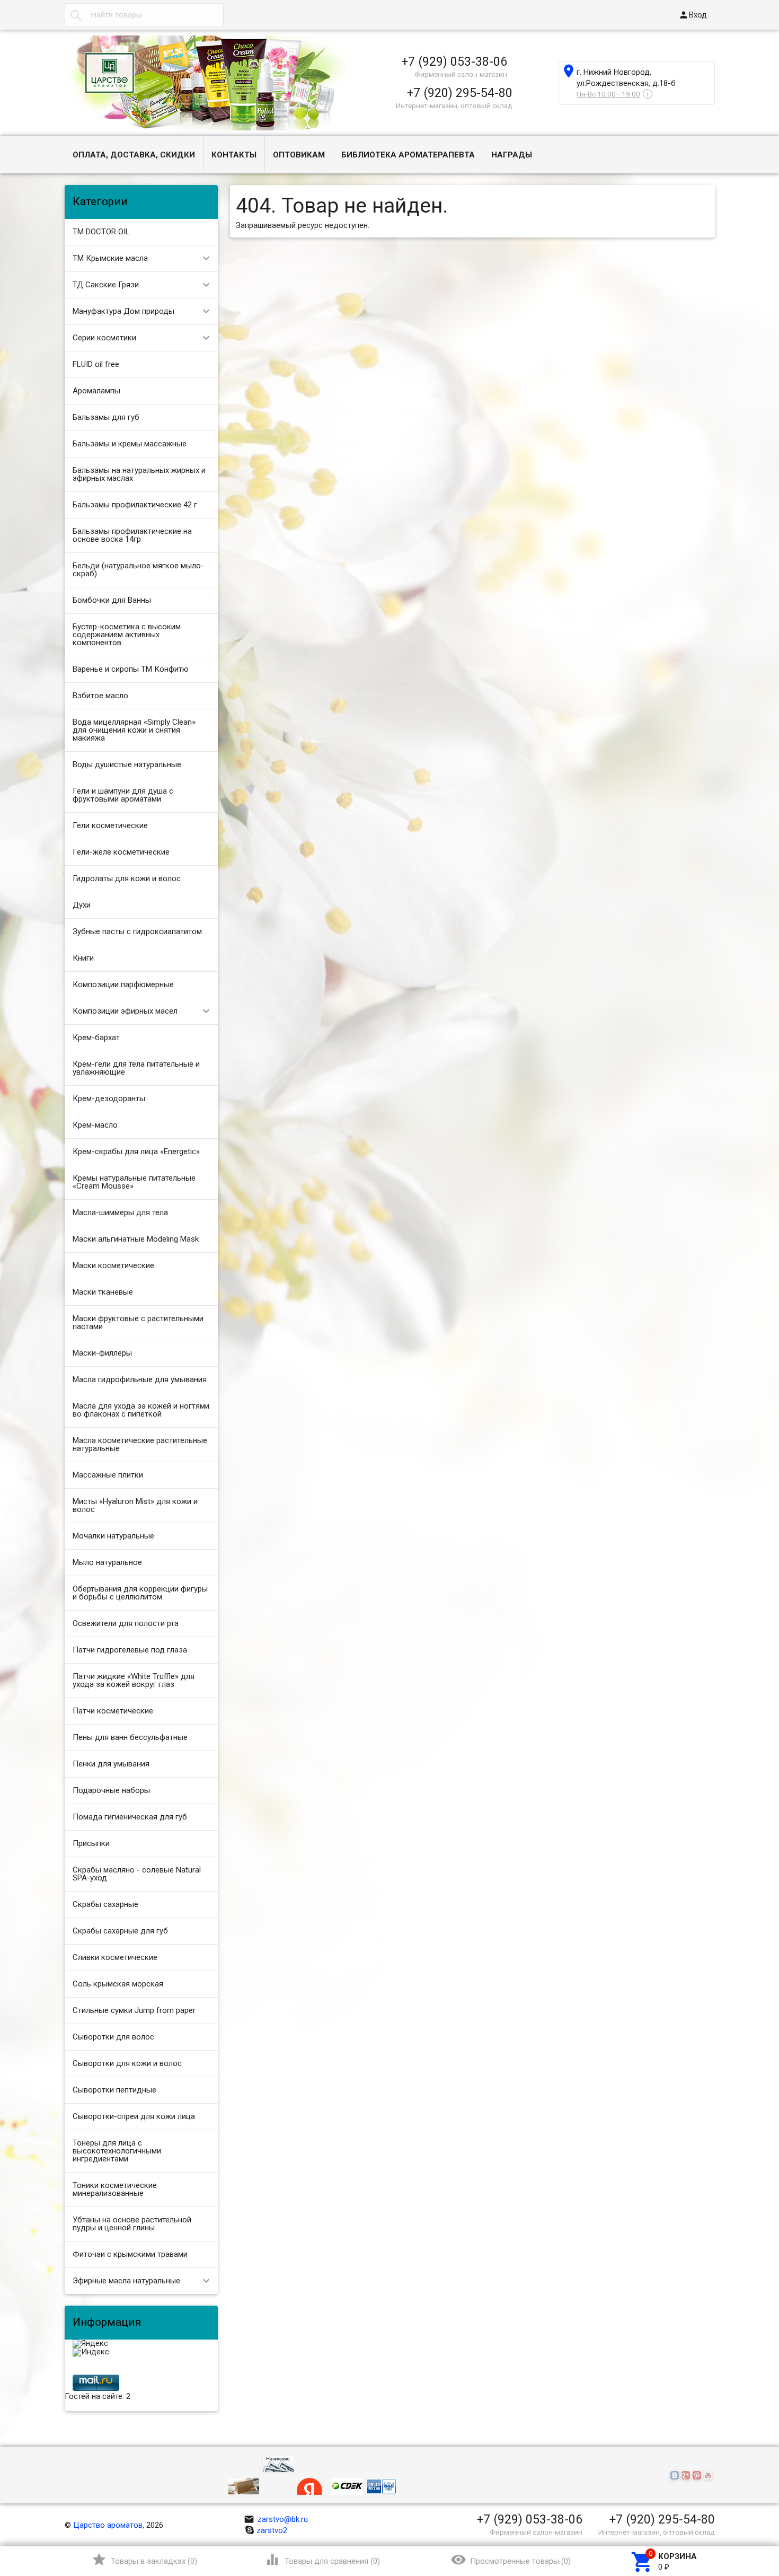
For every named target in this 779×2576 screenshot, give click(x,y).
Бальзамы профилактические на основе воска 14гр (132, 535)
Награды (512, 155)
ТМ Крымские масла (110, 258)
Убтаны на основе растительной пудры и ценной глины (132, 2224)
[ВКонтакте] (676, 2476)
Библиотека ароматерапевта (408, 155)
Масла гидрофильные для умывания (140, 1379)
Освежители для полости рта (126, 1623)
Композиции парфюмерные (123, 984)
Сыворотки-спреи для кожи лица (134, 2116)
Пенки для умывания (111, 1764)
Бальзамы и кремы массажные (130, 444)
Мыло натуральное (107, 1562)
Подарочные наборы (111, 1790)
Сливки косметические (115, 1957)
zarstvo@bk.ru (276, 2519)
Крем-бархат (96, 1038)
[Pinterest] (698, 2476)
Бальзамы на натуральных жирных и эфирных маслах (139, 474)
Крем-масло (95, 1125)
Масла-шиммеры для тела (120, 1212)
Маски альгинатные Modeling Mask (136, 1239)
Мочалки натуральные (113, 1536)
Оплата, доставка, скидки (134, 155)
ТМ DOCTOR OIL (101, 232)
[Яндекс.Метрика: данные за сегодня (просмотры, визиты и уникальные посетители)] (90, 2344)
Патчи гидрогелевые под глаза (130, 1650)
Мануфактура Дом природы (123, 311)
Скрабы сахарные (105, 1904)
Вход (693, 15)
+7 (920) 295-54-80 (460, 93)
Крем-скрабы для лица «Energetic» (136, 1151)
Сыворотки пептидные (114, 2090)
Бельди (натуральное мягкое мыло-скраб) (138, 570)
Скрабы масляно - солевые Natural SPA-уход (137, 1874)
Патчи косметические (113, 1711)
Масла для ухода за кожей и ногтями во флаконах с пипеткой (141, 1410)
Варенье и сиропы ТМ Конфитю (131, 669)
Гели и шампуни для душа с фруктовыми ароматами (123, 795)
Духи (82, 905)
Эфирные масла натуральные (126, 2281)
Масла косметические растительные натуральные (140, 1444)
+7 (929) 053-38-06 (454, 61)
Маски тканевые (103, 1292)
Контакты (234, 155)
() (144, 2560)
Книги (83, 958)
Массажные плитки (108, 1475)
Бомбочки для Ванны (112, 600)
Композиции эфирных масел (125, 1011)
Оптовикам (299, 155)
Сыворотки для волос (113, 2037)
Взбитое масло (100, 696)
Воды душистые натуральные (127, 764)
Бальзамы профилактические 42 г (135, 505)
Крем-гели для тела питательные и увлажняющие (136, 1068)
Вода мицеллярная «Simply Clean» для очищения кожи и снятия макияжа (134, 730)
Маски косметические (113, 1265)
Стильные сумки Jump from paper (134, 2010)
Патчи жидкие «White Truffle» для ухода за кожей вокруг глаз (134, 1680)
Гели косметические (110, 825)
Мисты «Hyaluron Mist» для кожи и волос (135, 1505)
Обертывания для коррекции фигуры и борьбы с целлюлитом (140, 1593)
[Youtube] (709, 2476)
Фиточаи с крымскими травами (130, 2254)
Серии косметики (104, 338)
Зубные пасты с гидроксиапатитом (137, 931)
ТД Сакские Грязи (106, 285)
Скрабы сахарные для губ (120, 1931)
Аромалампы (96, 391)
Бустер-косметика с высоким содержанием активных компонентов (127, 635)
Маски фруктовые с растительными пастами (138, 1322)
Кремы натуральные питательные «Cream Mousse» (134, 1182)
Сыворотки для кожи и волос (127, 2063)
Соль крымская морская (118, 1984)
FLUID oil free (96, 364)
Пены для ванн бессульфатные (130, 1737)
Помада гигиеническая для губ (130, 1817)
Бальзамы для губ (106, 417)
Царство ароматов (108, 2525)
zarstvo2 (272, 2530)
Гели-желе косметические (121, 852)
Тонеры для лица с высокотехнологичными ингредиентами (117, 2151)
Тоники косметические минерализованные (115, 2189)
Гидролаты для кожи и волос (127, 878)
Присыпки (91, 1843)
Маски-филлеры (102, 1353)
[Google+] (687, 2476)
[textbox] (144, 15)
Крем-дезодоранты (109, 1098)
